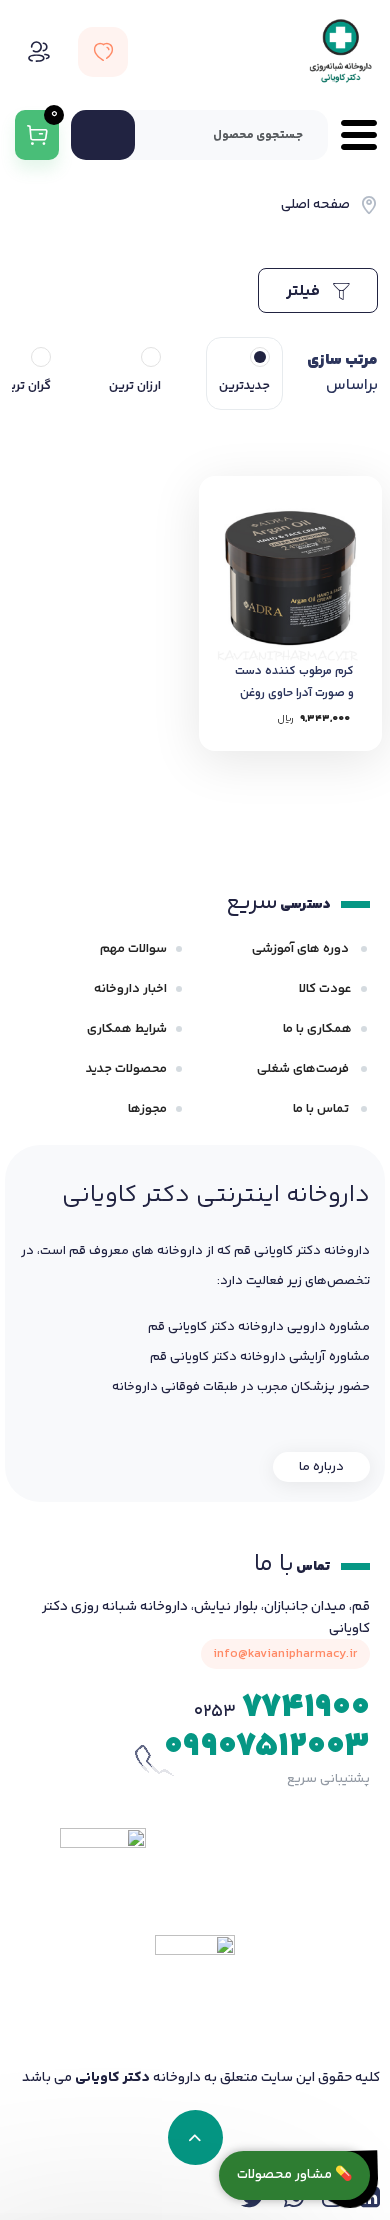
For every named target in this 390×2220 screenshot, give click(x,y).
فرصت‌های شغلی (304, 1069)
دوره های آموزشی (302, 949)
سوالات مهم (133, 949)
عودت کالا (325, 989)
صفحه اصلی (315, 205)
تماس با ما (322, 1109)
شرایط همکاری (127, 1029)
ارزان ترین (135, 386)
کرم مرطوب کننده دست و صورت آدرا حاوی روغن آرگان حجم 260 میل (294, 693)
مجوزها (147, 1109)
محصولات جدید (126, 1069)
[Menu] (352, 135)
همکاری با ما (317, 1029)
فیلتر (305, 291)
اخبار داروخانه (130, 989)
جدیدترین (244, 386)
